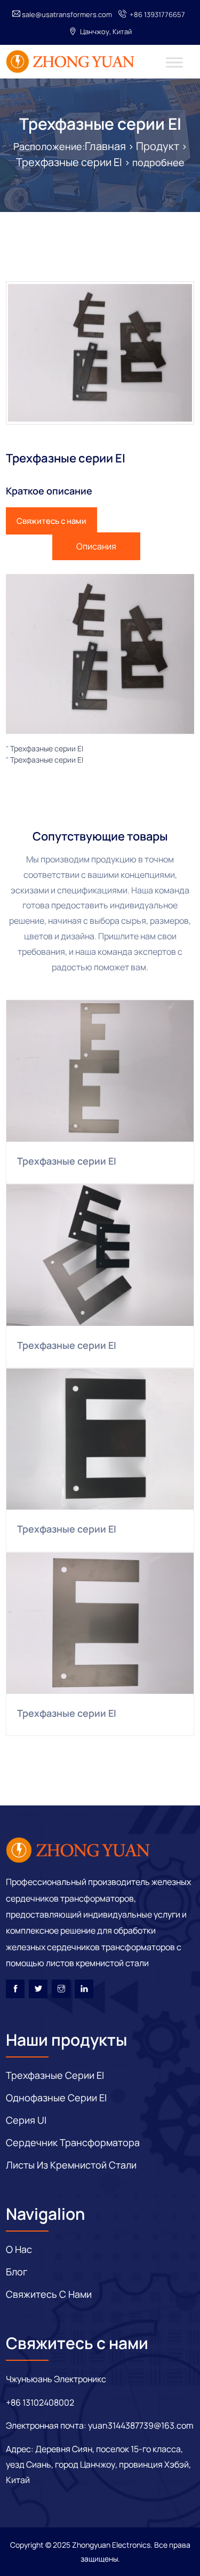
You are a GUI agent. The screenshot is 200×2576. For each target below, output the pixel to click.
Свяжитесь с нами (51, 521)
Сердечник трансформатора (73, 2142)
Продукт (158, 146)
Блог (17, 2272)
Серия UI (26, 2120)
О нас (19, 2249)
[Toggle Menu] (174, 62)
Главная (105, 146)
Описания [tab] (96, 546)
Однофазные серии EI (56, 2098)
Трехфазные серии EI (100, 124)
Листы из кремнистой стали (71, 2165)
